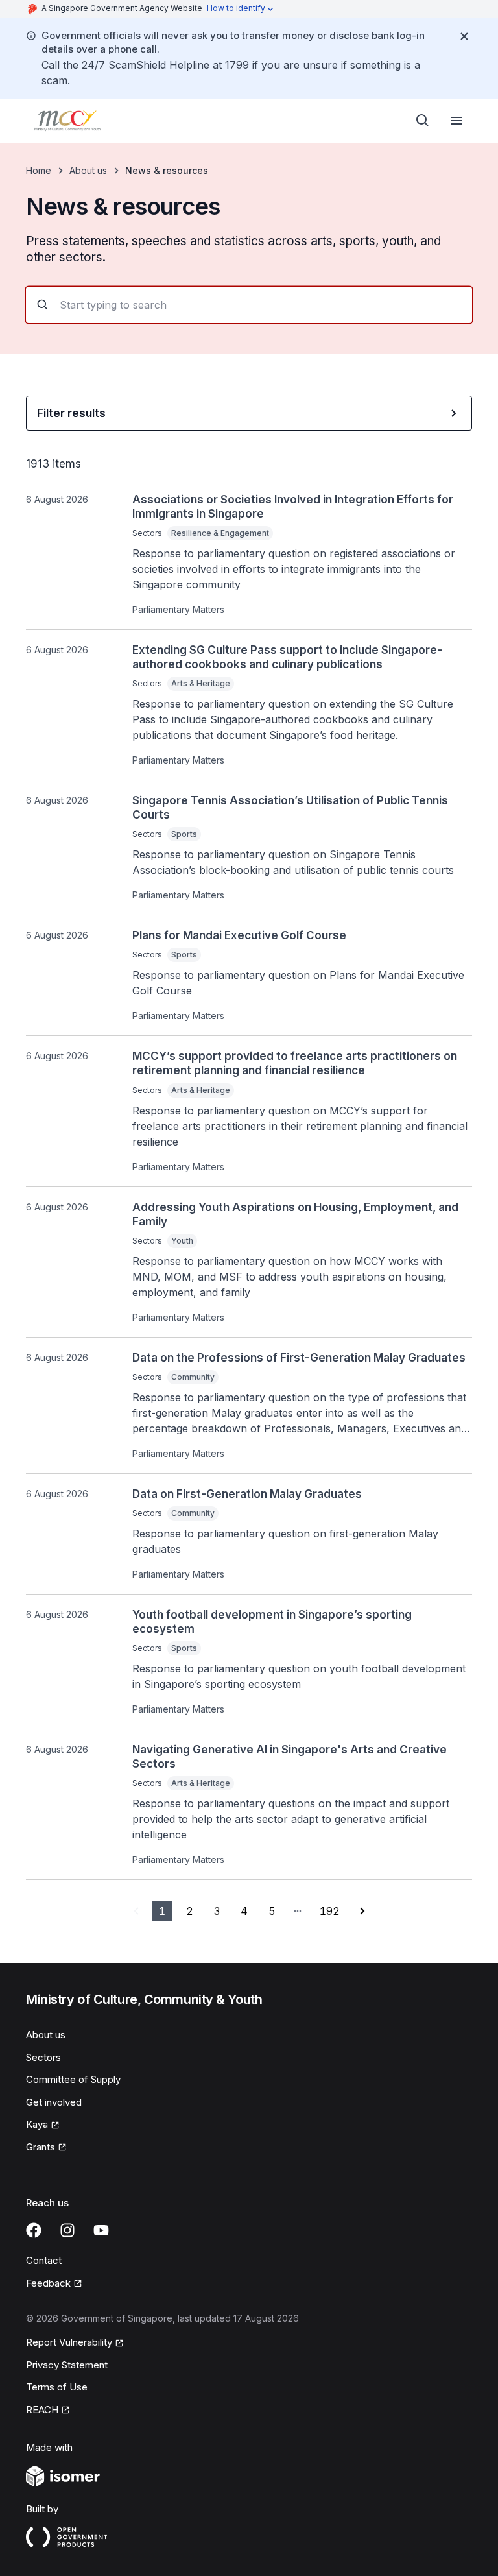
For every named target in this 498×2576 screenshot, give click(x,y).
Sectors (43, 2057)
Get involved (54, 2102)
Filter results (71, 413)
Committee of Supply (73, 2079)
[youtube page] (101, 2230)
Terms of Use (57, 2387)
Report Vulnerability (69, 2342)
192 (330, 1911)
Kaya (37, 2124)
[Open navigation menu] (456, 121)
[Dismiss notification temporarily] (464, 36)
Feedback (48, 2283)
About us (88, 170)
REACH (42, 2410)
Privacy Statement (67, 2365)
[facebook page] (34, 2230)
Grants (41, 2147)
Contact (44, 2260)
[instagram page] (67, 2230)
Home (39, 170)
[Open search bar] (423, 121)
